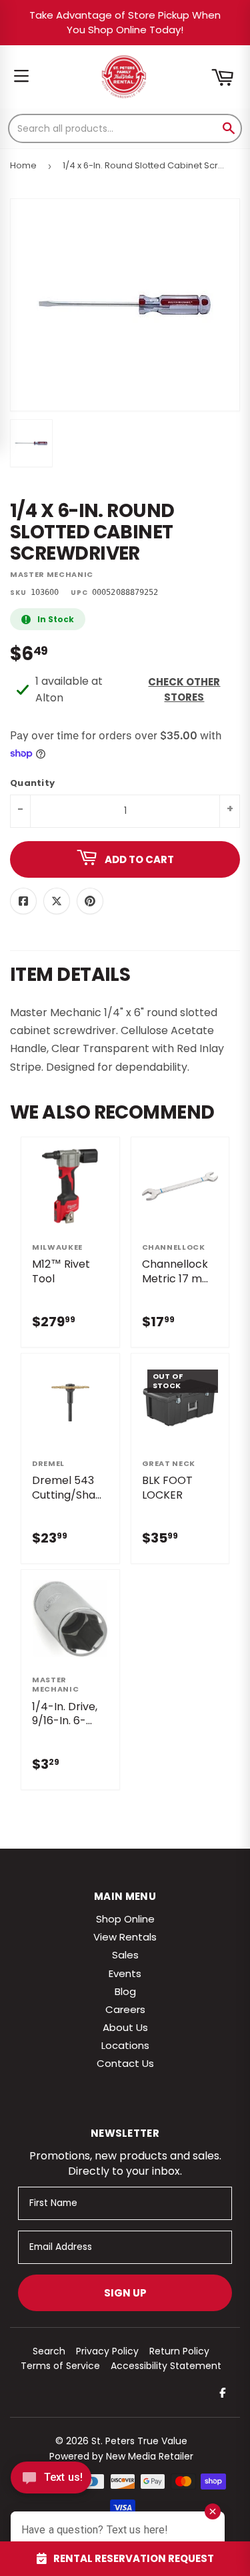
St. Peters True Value (139, 2441)
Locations (125, 2045)
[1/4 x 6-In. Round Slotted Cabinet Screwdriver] (31, 443)
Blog (125, 1991)
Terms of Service (60, 2366)
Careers (125, 2009)
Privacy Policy (107, 2351)
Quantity (32, 784)
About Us (125, 2027)
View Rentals (125, 1937)
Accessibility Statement (166, 2366)
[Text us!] (51, 2481)
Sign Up (125, 2293)
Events (125, 1973)
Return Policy (179, 2351)
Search (49, 2351)
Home (23, 165)
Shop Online (125, 1919)
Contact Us (125, 2063)
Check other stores (184, 689)
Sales (125, 1955)
